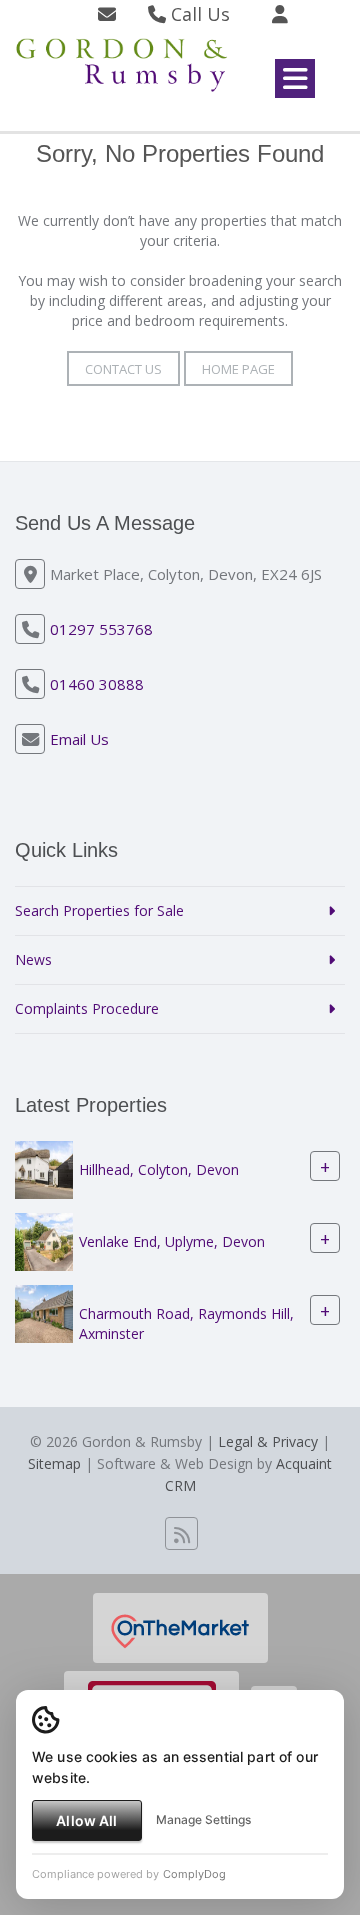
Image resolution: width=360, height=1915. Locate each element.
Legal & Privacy (268, 1441)
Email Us (79, 739)
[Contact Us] (280, 14)
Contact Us (123, 369)
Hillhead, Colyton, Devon (159, 1170)
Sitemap (54, 1463)
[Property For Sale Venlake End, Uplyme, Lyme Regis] (44, 1240)
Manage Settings (203, 1819)
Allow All (86, 1820)
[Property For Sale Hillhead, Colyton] (44, 1168)
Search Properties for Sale (99, 910)
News (33, 959)
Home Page (238, 369)
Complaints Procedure (87, 1008)
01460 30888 (97, 684)
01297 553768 (101, 629)
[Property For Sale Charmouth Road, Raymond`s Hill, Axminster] (44, 1312)
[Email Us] (107, 14)
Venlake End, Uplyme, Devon (172, 1242)
